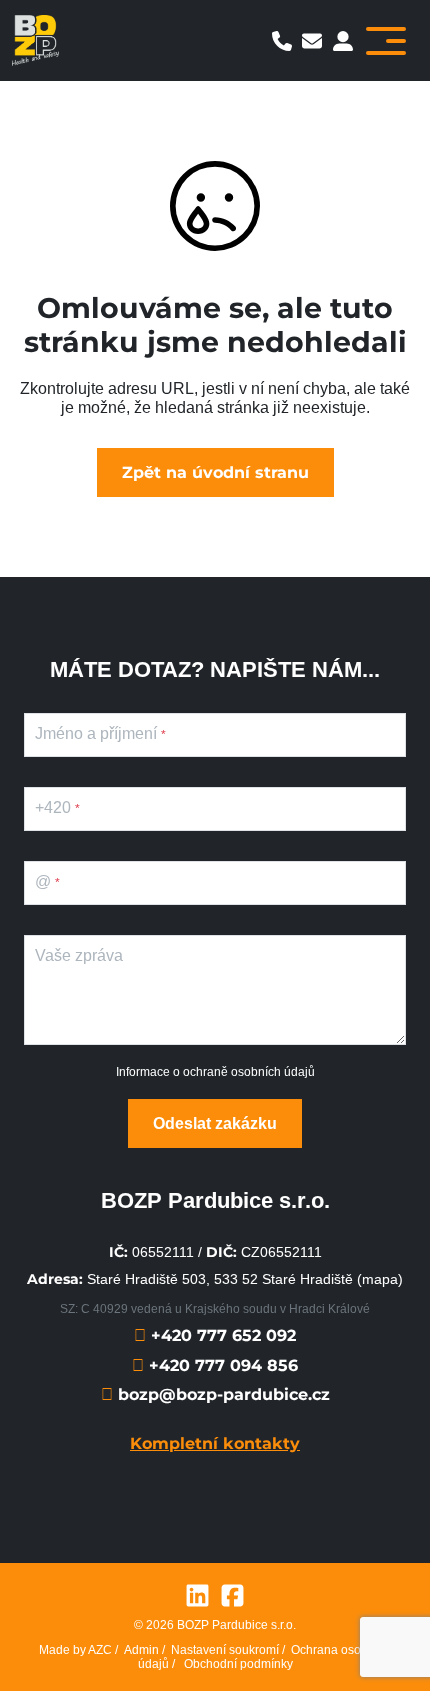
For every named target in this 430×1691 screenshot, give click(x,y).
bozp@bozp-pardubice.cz (221, 1394)
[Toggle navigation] (386, 41)
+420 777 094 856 (221, 1365)
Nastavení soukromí (225, 1650)
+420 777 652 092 (221, 1335)
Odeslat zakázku (215, 1123)
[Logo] (35, 40)
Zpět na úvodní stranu (215, 472)
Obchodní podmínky (238, 1664)
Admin (141, 1650)
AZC (100, 1650)
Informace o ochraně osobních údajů (215, 1072)
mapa (380, 1279)
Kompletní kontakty (215, 1443)
